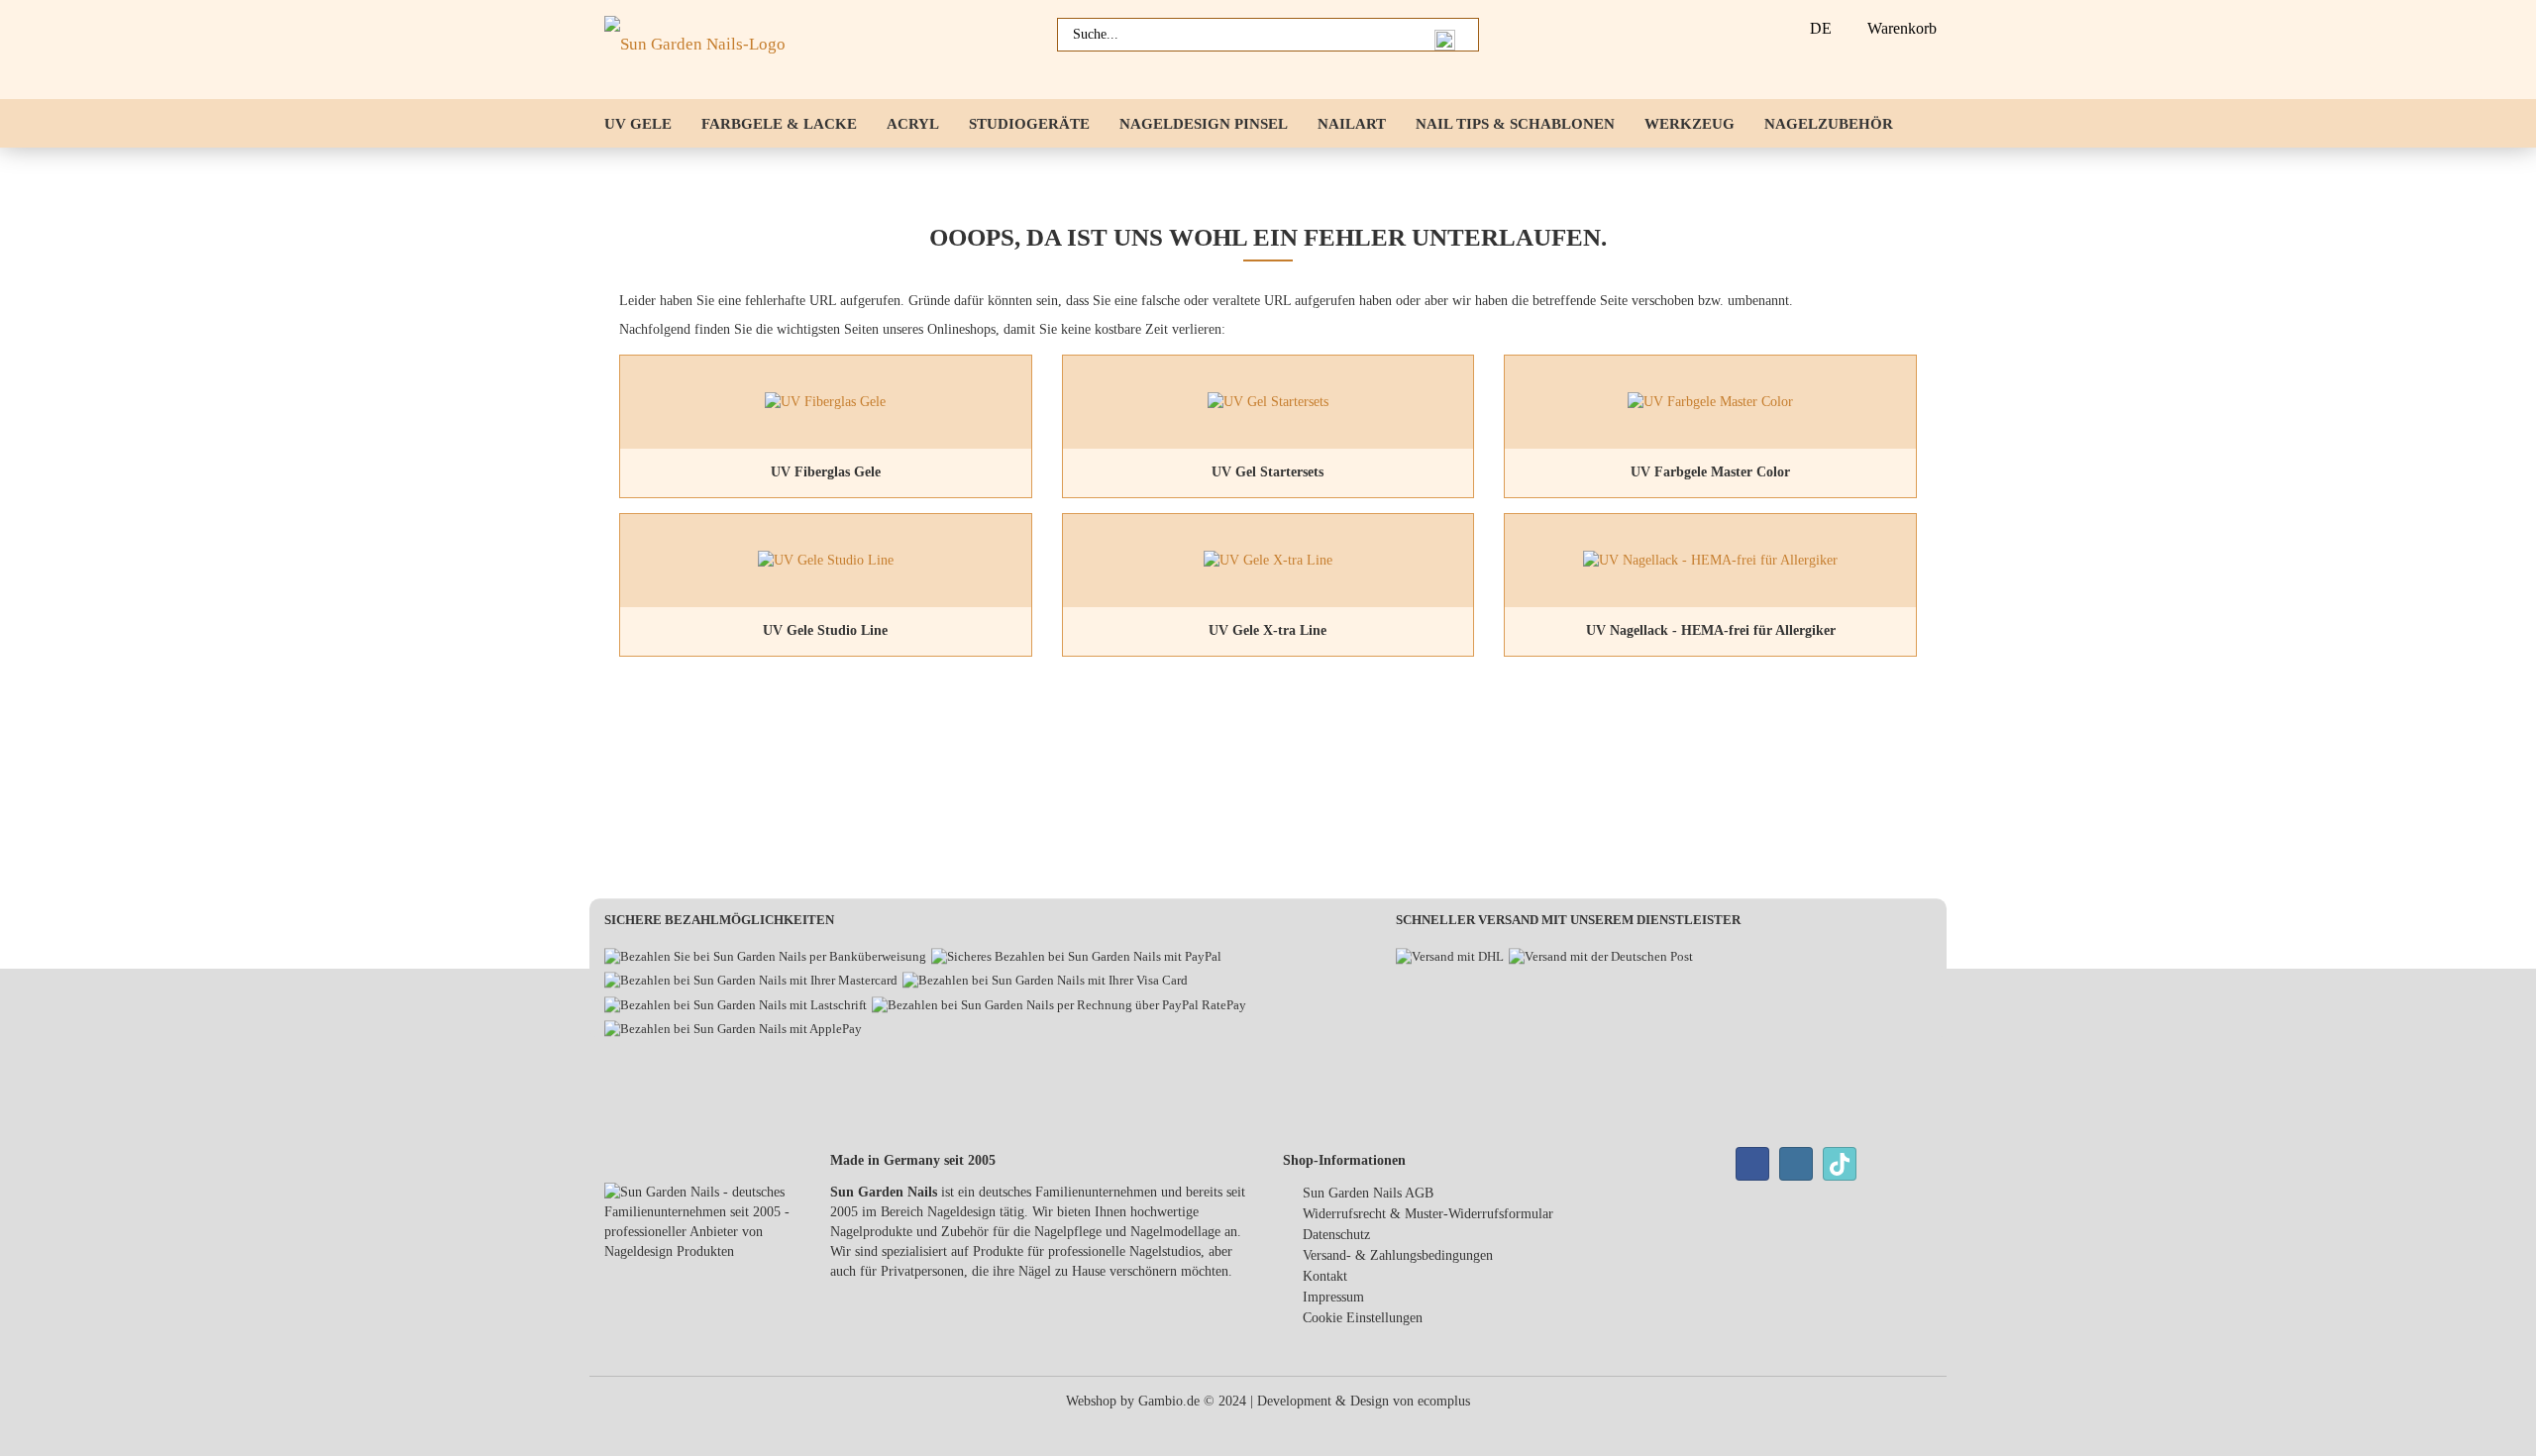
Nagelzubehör (1829, 124)
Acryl (913, 124)
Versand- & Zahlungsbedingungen (1398, 1255)
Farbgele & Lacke (779, 124)
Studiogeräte (1029, 124)
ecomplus (1444, 1401)
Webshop (1091, 1401)
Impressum (1333, 1297)
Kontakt (1325, 1276)
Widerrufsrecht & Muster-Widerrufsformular (1428, 1214)
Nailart (1352, 124)
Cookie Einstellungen (1363, 1318)
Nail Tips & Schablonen (1515, 124)
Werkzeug (1690, 124)
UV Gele (638, 124)
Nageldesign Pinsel (1204, 124)
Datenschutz (1336, 1235)
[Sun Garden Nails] (702, 50)
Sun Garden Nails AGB (1368, 1193)
